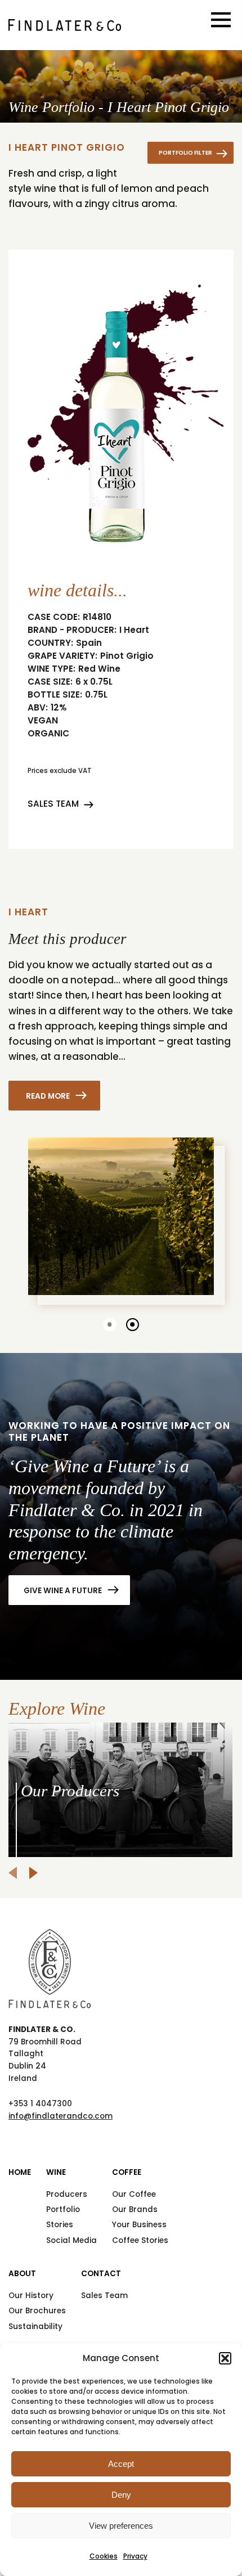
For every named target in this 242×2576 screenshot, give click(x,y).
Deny (121, 2495)
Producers (67, 2194)
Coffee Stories (140, 2240)
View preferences (121, 2526)
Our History (31, 2296)
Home (20, 2172)
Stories (60, 2225)
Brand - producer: (72, 630)
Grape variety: (62, 656)
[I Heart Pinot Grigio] (65, 25)
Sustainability (35, 2327)
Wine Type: (51, 669)
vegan (43, 721)
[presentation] (13, 1873)
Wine (56, 2172)
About (22, 2274)
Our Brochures (37, 2311)
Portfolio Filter (185, 153)
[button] (225, 2358)
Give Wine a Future (63, 1590)
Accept (121, 2464)
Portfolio (63, 2209)
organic (48, 734)
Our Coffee (134, 2194)
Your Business (139, 2225)
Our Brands (135, 2209)
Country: (50, 643)
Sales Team (53, 804)
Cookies (104, 2556)
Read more (48, 1096)
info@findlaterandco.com (60, 2116)
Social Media (71, 2240)
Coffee (127, 2172)
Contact (101, 2274)
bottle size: (55, 695)
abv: (38, 708)
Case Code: (54, 617)
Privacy (135, 2556)
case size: (50, 682)
